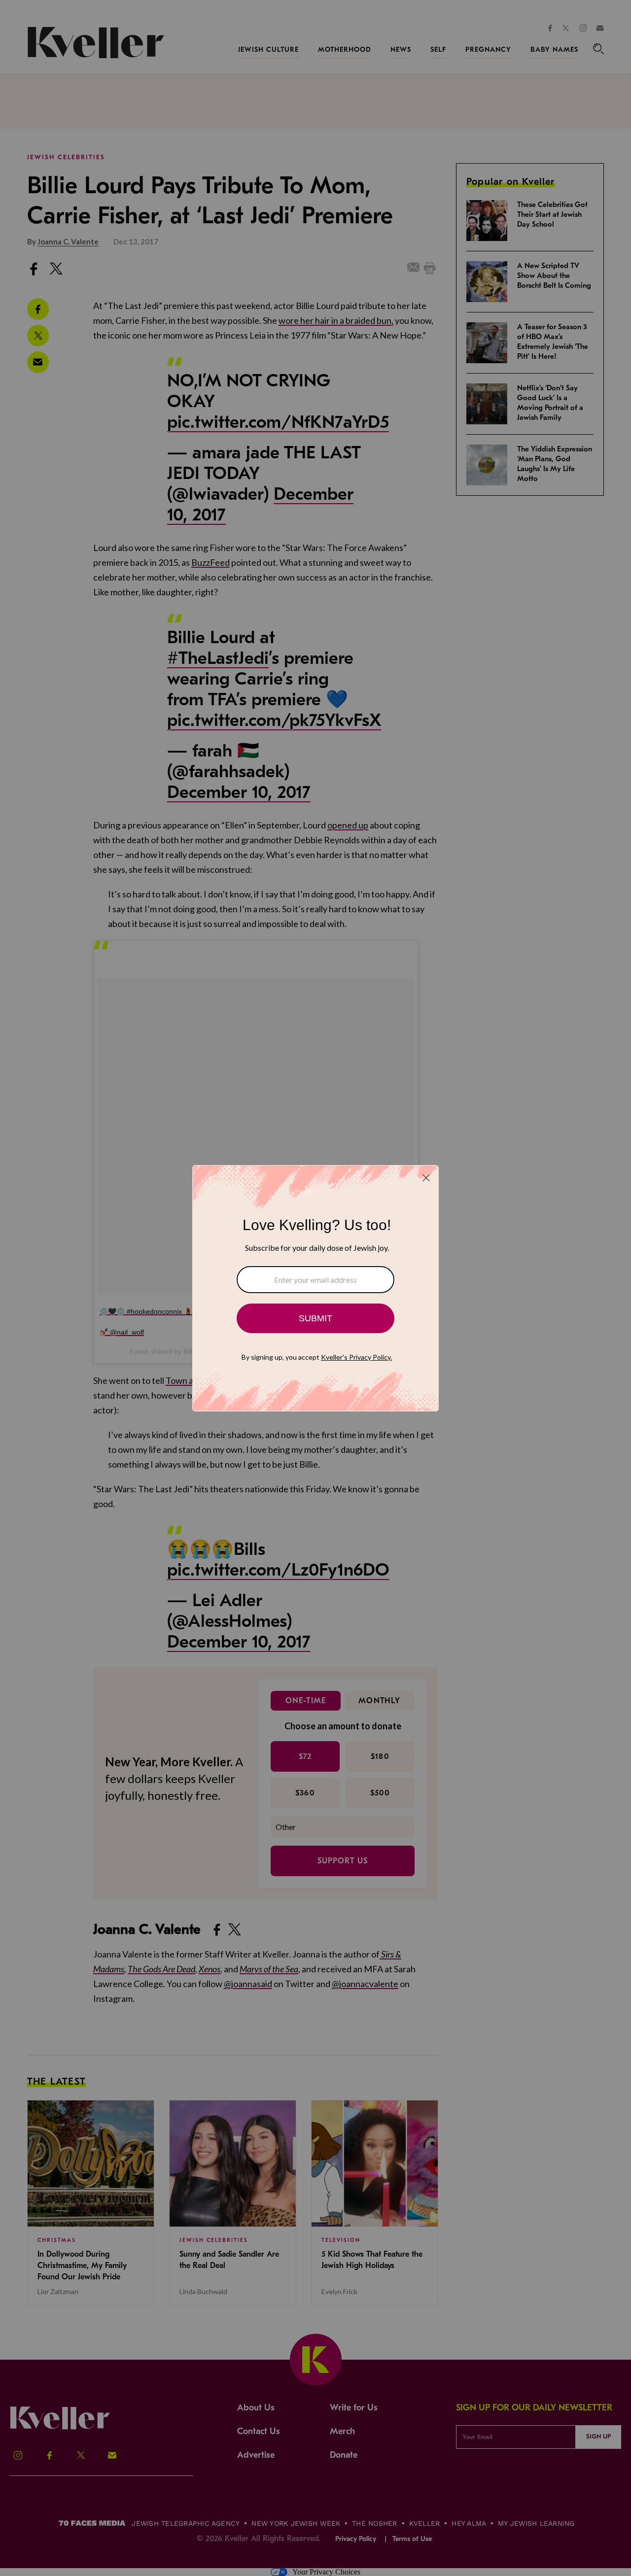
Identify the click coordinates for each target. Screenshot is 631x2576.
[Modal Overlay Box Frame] (315, 1288)
